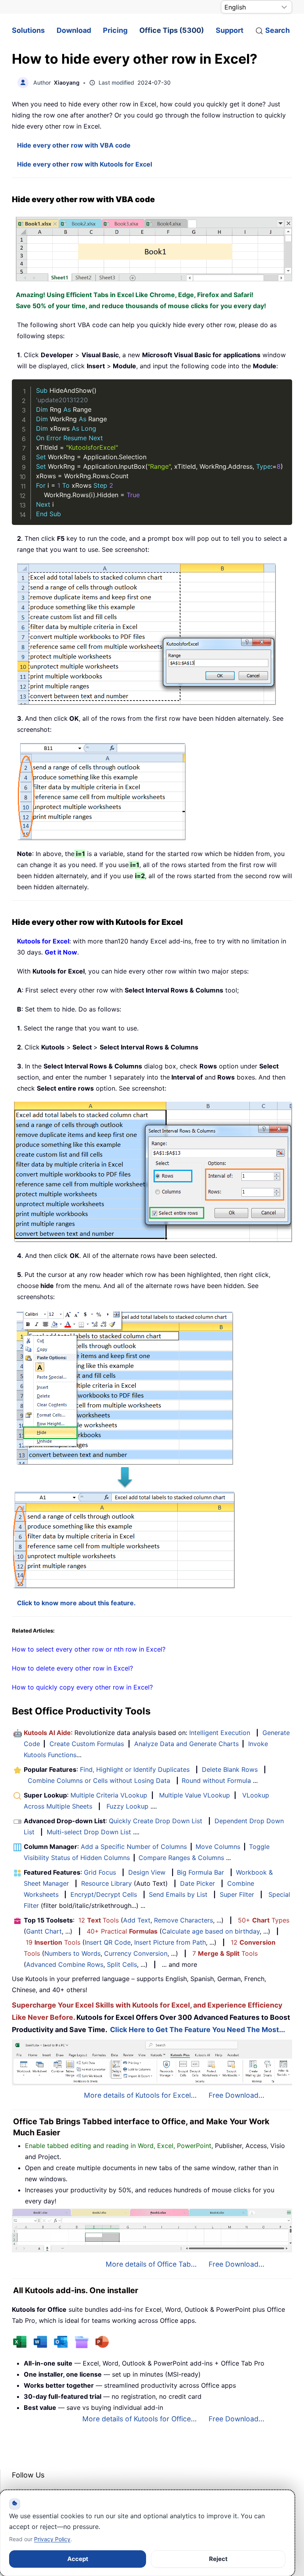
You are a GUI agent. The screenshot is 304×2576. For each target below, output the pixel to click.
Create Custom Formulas (87, 1744)
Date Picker (198, 1883)
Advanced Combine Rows (65, 1964)
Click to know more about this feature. (76, 1603)
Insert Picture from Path (170, 1942)
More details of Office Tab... (151, 2264)
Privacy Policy (52, 2539)
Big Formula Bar (200, 1872)
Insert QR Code (108, 1942)
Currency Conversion (136, 1953)
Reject (218, 2559)
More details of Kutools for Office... (140, 2419)
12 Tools (99, 1920)
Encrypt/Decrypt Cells (104, 1894)
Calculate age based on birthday (211, 1931)
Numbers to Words (72, 1953)
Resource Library (106, 1883)
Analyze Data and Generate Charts (186, 1744)
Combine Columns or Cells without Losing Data (99, 1780)
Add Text (137, 1920)
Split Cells (122, 1964)
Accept (78, 2559)
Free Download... (237, 2095)
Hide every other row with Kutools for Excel (85, 164)
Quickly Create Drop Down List (156, 1821)
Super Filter (237, 1894)
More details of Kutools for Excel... (140, 2095)
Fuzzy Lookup (127, 1806)
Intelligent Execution (220, 1733)
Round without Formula (216, 1780)
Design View (147, 1872)
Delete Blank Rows (230, 1769)
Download (74, 30)
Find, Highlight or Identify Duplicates (135, 1769)
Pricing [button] (115, 30)
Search (277, 30)
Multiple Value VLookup (195, 1795)
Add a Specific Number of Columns (134, 1847)
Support (230, 30)
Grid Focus (100, 1872)
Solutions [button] (28, 30)
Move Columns (218, 1847)
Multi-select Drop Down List (89, 1832)
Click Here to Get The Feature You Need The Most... (198, 2030)
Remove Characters (183, 1920)
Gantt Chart (44, 1931)
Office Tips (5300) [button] (172, 30)
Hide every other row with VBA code (74, 145)
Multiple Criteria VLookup (109, 1795)
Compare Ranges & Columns (181, 1858)
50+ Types (264, 1920)
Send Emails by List (178, 1894)
